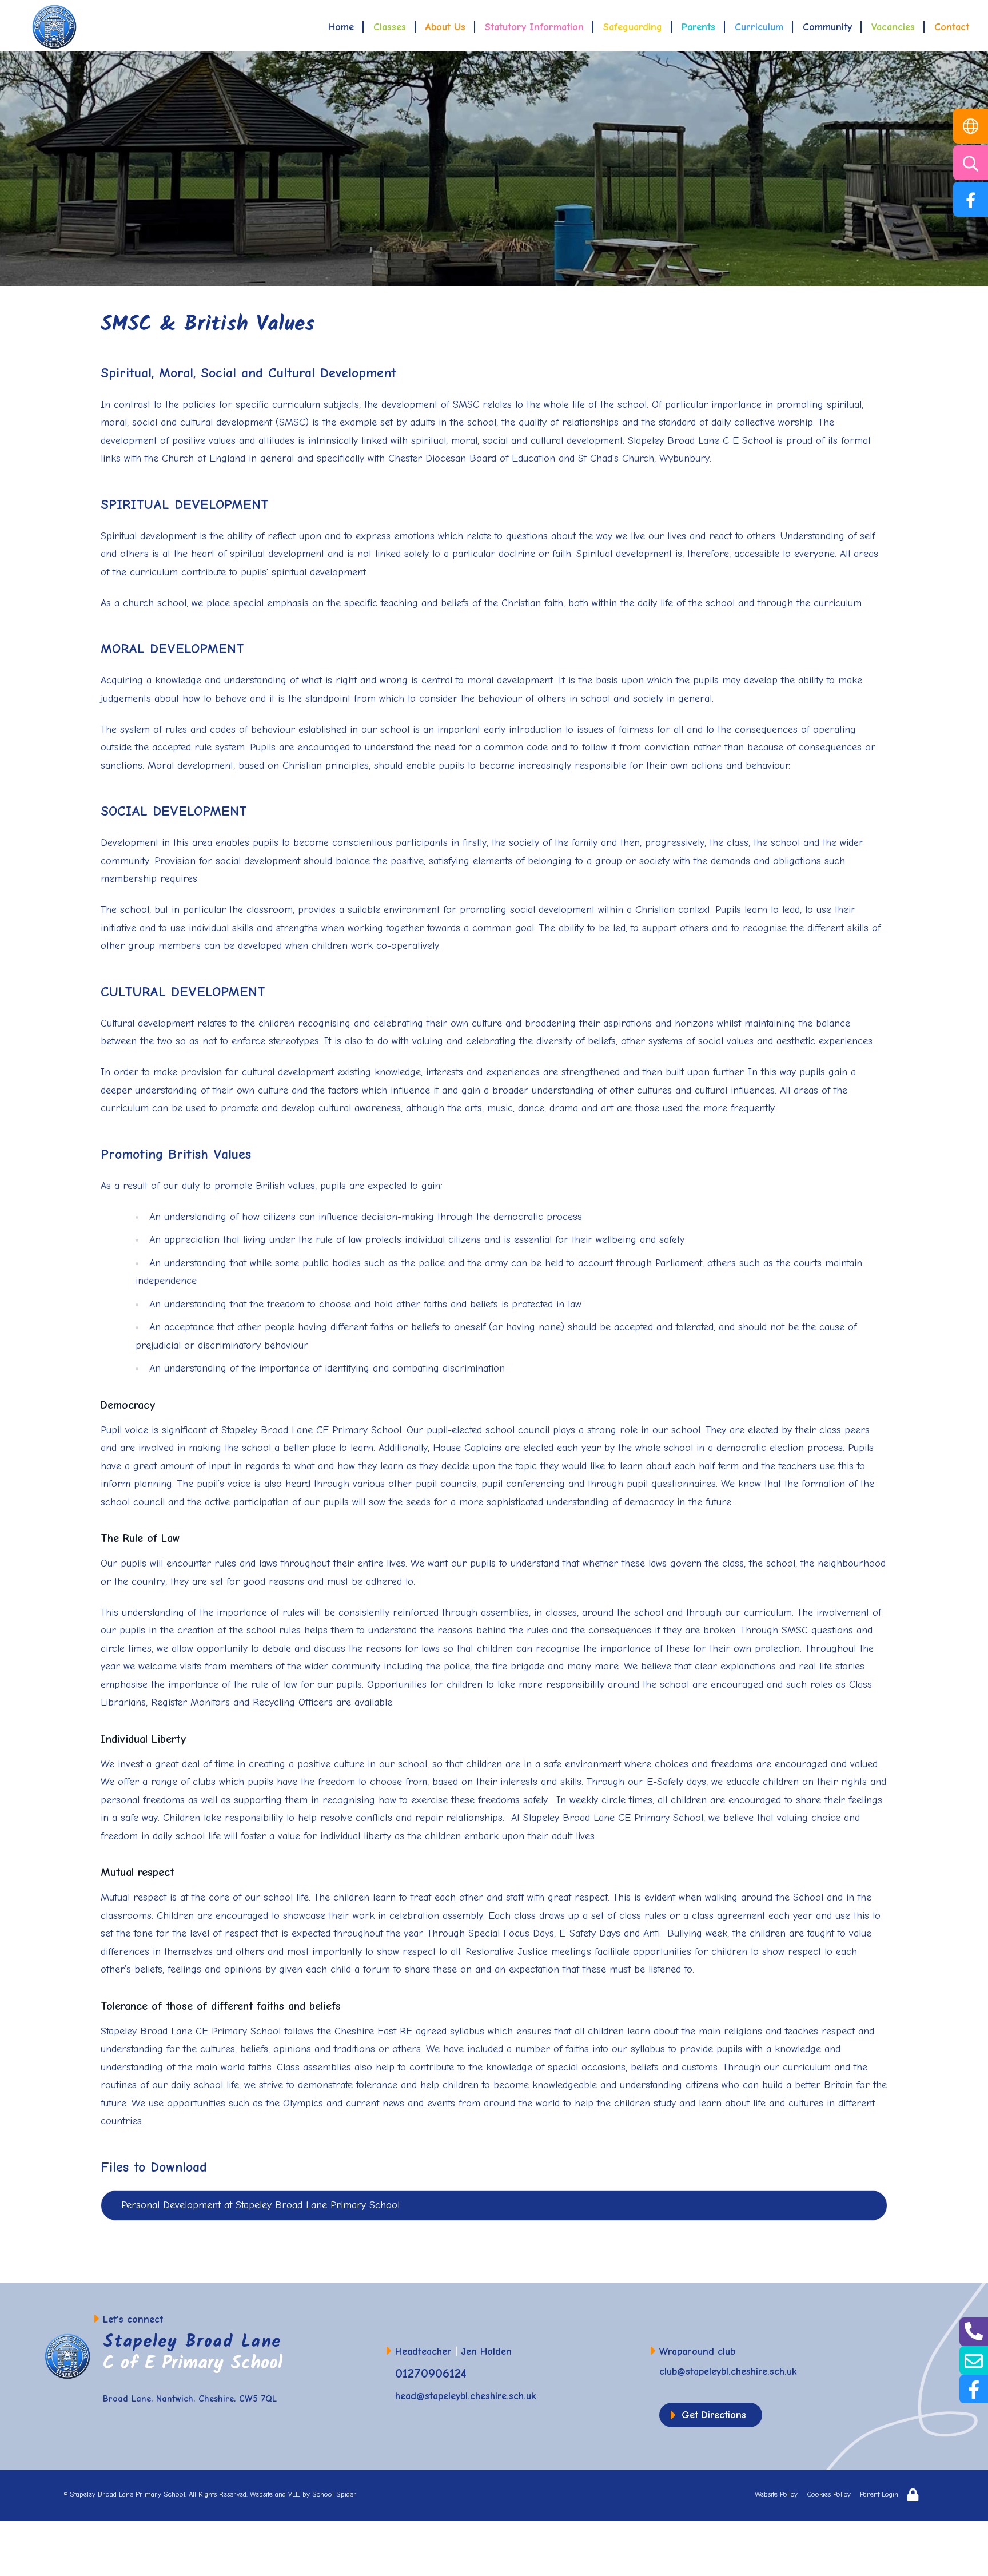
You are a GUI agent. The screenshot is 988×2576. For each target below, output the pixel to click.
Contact (952, 27)
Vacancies (893, 27)
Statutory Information (534, 27)
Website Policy (776, 2494)
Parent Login (879, 2494)
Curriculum (759, 27)
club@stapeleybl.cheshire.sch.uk (728, 2372)
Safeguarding (633, 27)
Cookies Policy (829, 2494)
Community (827, 27)
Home (341, 27)
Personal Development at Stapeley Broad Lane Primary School (260, 2205)
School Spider (334, 2494)
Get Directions (714, 2415)
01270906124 (431, 2373)
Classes (390, 27)
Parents (698, 27)
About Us (445, 27)
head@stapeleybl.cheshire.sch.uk (466, 2396)
